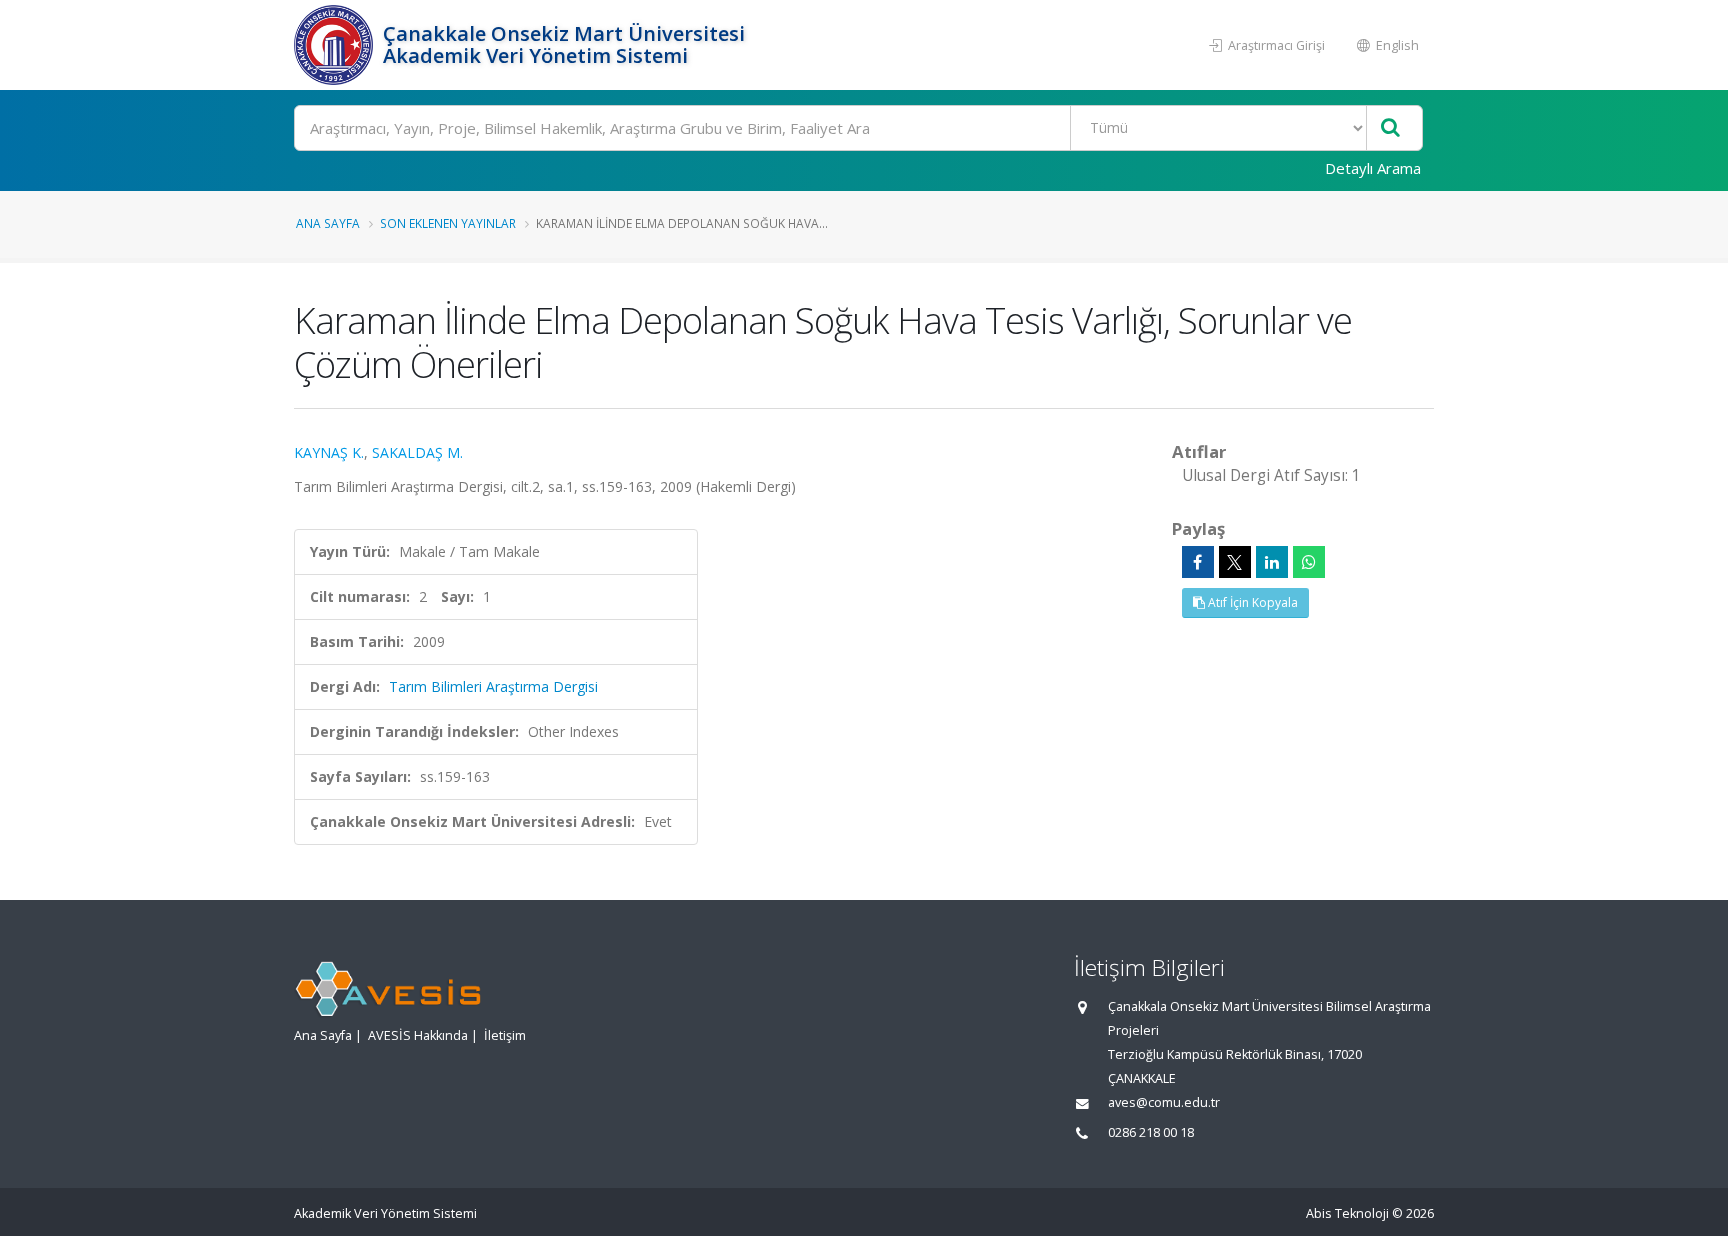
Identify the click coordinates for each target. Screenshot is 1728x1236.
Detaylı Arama (1373, 168)
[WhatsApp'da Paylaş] (1309, 562)
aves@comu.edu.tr (1164, 1102)
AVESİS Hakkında (418, 1035)
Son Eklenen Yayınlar (448, 223)
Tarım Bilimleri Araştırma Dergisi (493, 686)
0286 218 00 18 (1151, 1132)
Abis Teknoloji (1347, 1213)
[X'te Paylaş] (1235, 562)
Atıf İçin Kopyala (1251, 602)
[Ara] (1390, 128)
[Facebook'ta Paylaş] (1198, 562)
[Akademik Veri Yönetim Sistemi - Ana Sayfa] (336, 45)
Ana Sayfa (328, 223)
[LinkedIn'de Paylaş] (1272, 562)
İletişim (505, 1035)
